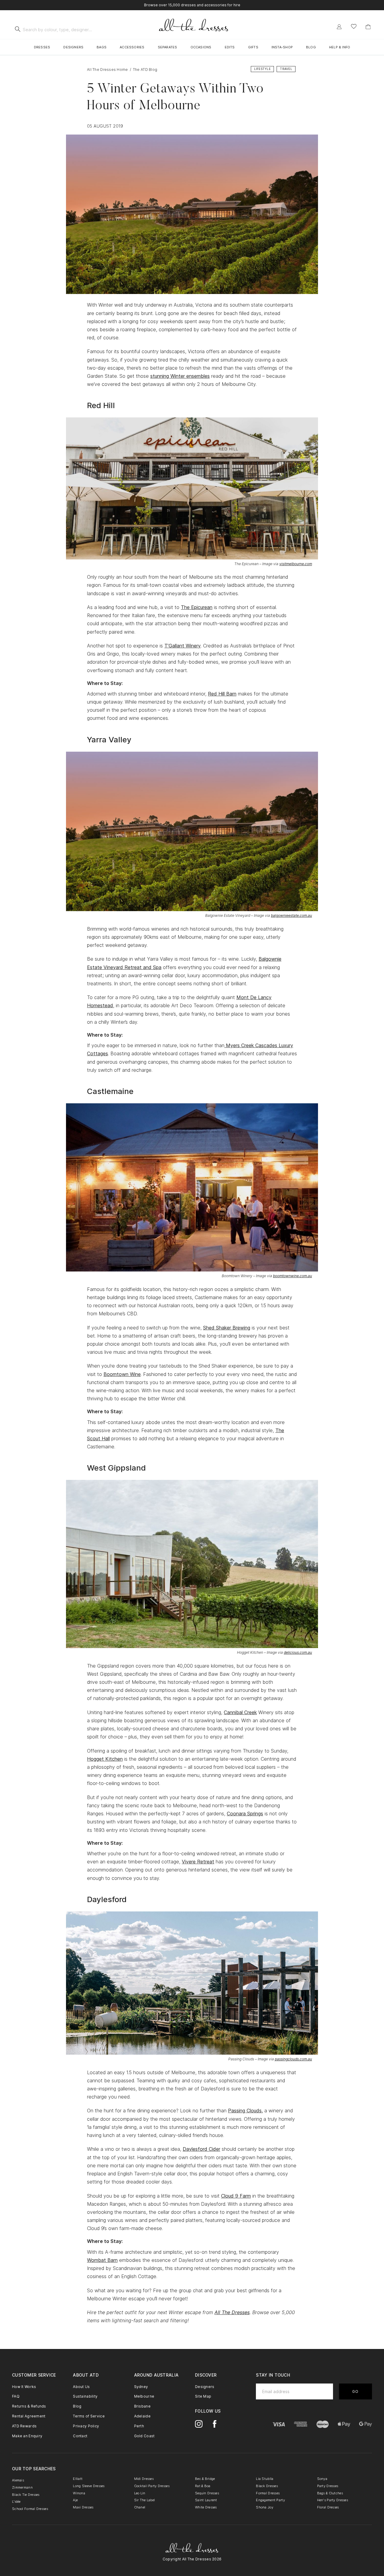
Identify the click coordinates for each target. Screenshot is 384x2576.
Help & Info (340, 47)
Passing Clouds (245, 2111)
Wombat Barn (102, 2260)
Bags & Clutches (330, 2493)
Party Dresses (328, 2486)
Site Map (203, 2396)
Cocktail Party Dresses (152, 2486)
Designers (73, 47)
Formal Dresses (268, 2493)
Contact (80, 2436)
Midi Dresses (144, 2479)
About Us (81, 2387)
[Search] (18, 29)
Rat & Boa (203, 2486)
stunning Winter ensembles (180, 376)
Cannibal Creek (240, 1712)
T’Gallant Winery (183, 646)
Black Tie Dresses (26, 2495)
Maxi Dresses (83, 2507)
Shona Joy (265, 2507)
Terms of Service (89, 2416)
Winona (79, 2493)
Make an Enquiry (27, 2436)
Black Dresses (267, 2486)
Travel (286, 69)
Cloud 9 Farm (236, 2196)
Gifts (253, 47)
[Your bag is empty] (368, 27)
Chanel (140, 2507)
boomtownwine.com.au (292, 1276)
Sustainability (85, 2396)
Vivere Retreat (198, 1862)
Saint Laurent (206, 2500)
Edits (230, 47)
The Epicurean (197, 607)
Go (355, 2391)
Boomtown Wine (122, 1374)
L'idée (16, 2502)
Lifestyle (262, 69)
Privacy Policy (86, 2426)
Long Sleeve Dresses (89, 2486)
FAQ (16, 2396)
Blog (311, 47)
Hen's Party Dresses (333, 2500)
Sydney (141, 2387)
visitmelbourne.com (296, 564)
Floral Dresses (328, 2507)
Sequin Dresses (207, 2493)
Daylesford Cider (201, 2149)
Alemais (18, 2480)
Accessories (132, 47)
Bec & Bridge (205, 2479)
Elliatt (78, 2479)
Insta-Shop (282, 47)
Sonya (322, 2479)
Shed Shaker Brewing (227, 1328)
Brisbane (142, 2406)
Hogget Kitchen (105, 1759)
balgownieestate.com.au (291, 915)
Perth (139, 2426)
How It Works (24, 2387)
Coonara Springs (245, 1814)
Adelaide (142, 2416)
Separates (168, 47)
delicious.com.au (298, 1652)
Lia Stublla (265, 2479)
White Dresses (206, 2507)
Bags (102, 47)
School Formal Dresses (30, 2509)
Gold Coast (144, 2436)
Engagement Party (270, 2500)
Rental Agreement (29, 2416)
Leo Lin (140, 2493)
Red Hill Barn (222, 694)
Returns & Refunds (29, 2406)
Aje (75, 2500)
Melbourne (144, 2396)
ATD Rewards (24, 2426)
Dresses (42, 47)
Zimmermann (22, 2487)
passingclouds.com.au (293, 2059)
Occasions (201, 47)
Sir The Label (145, 2500)
